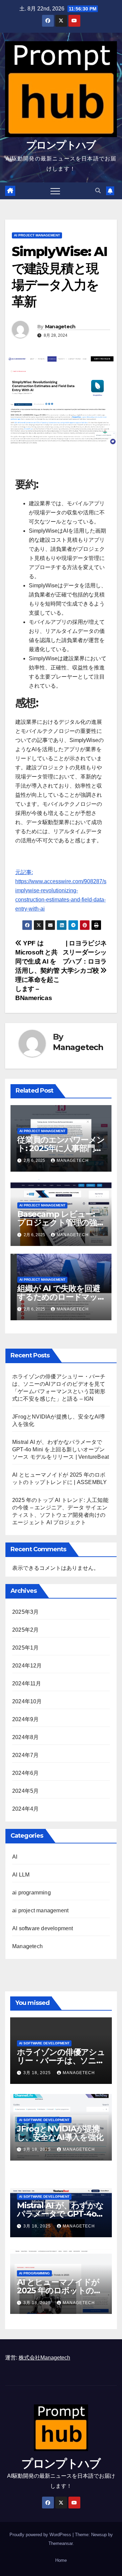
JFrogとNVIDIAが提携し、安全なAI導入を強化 (60, 2133)
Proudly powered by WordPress (41, 2535)
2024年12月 (27, 1666)
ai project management (37, 235)
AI (15, 1857)
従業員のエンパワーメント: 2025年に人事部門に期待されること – (61, 1148)
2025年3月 (25, 1612)
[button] (98, 191)
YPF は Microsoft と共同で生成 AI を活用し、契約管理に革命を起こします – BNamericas (37, 971)
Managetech (60, 327)
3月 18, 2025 (38, 2073)
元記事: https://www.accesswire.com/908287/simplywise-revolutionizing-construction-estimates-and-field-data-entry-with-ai (61, 890)
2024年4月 (25, 1809)
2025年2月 (25, 1630)
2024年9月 (25, 1719)
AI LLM (21, 1875)
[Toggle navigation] (55, 191)
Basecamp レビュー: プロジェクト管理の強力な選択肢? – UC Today (61, 1222)
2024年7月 (25, 1755)
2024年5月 (25, 1791)
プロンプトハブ (61, 145)
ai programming (32, 1893)
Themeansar (60, 2543)
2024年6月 (25, 1773)
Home (61, 2560)
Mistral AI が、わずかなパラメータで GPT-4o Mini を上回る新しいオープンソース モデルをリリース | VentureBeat (60, 1449)
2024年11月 (27, 1684)
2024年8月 (25, 1737)
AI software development (43, 1928)
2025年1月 (25, 1648)
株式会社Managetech (44, 2358)
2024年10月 (27, 1701)
